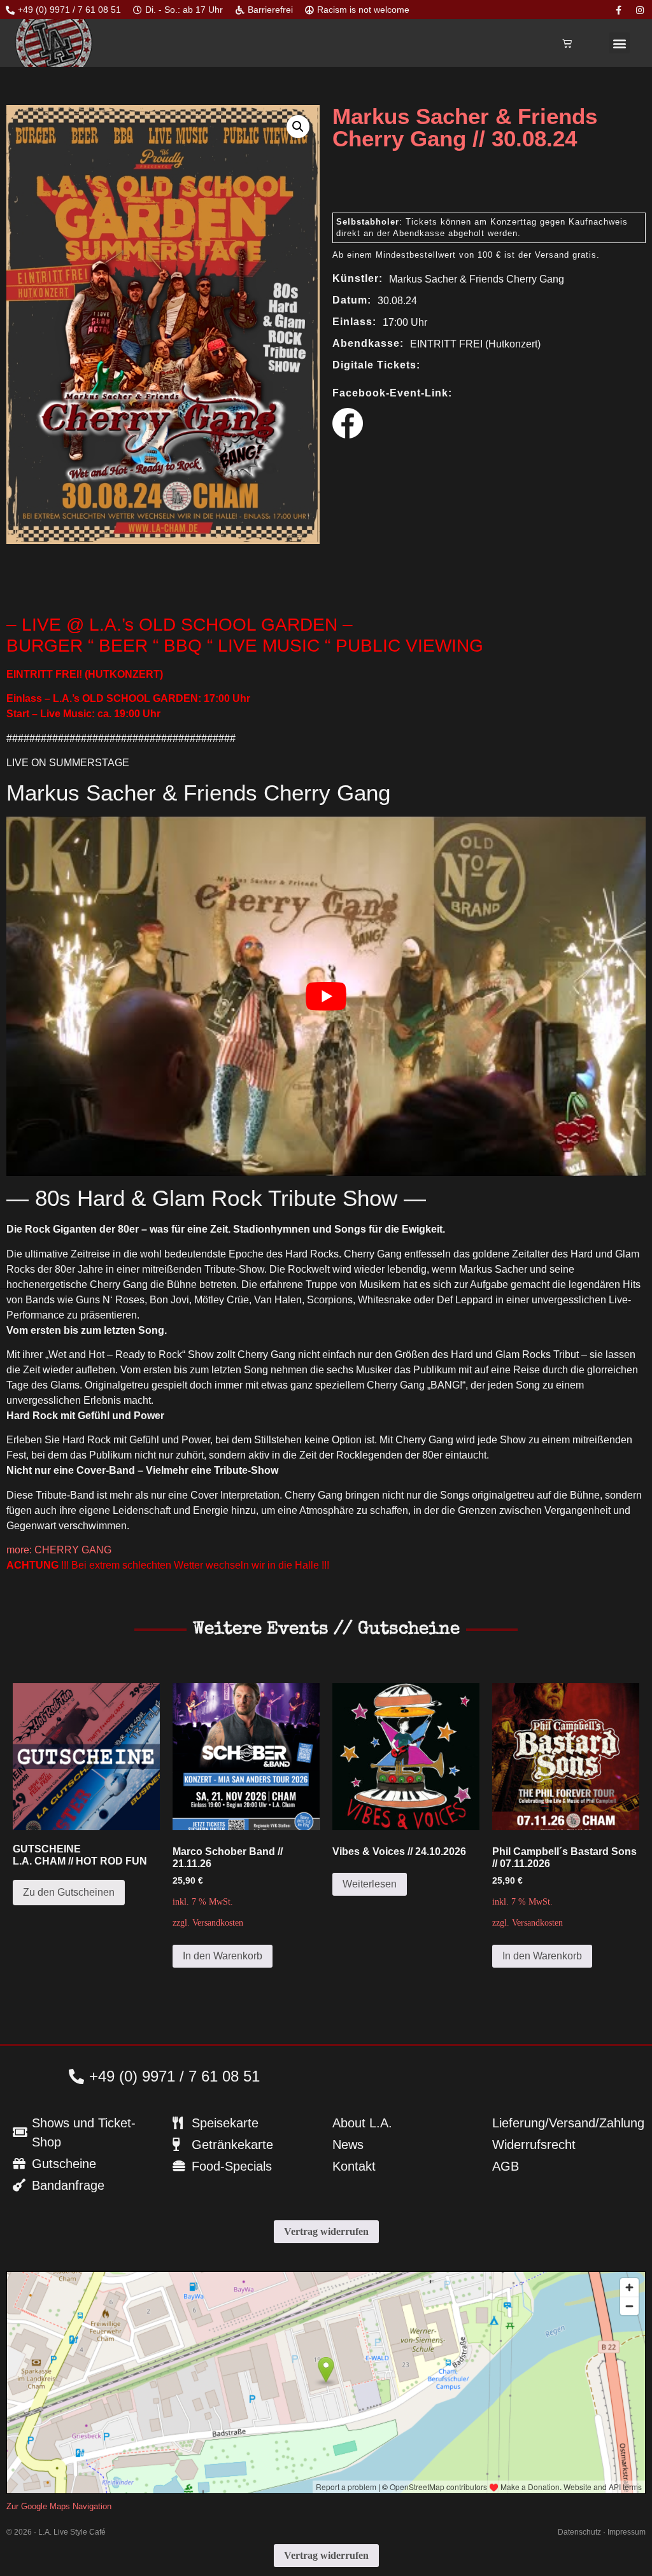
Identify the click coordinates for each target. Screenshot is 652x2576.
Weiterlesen (370, 1884)
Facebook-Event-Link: (392, 393)
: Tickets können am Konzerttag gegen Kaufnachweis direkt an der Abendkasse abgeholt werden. (482, 227)
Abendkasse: (368, 344)
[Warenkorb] (567, 43)
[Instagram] (640, 10)
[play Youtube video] (326, 996)
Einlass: (354, 322)
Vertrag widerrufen (326, 2231)
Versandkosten (218, 1922)
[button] (619, 43)
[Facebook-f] (619, 10)
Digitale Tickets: (376, 365)
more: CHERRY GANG (59, 1550)
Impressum (627, 2532)
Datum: (352, 300)
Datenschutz (579, 2532)
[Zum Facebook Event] (348, 435)
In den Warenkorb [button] (223, 1956)
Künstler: (358, 279)
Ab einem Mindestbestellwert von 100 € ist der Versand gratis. (466, 255)
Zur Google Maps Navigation (59, 2506)
